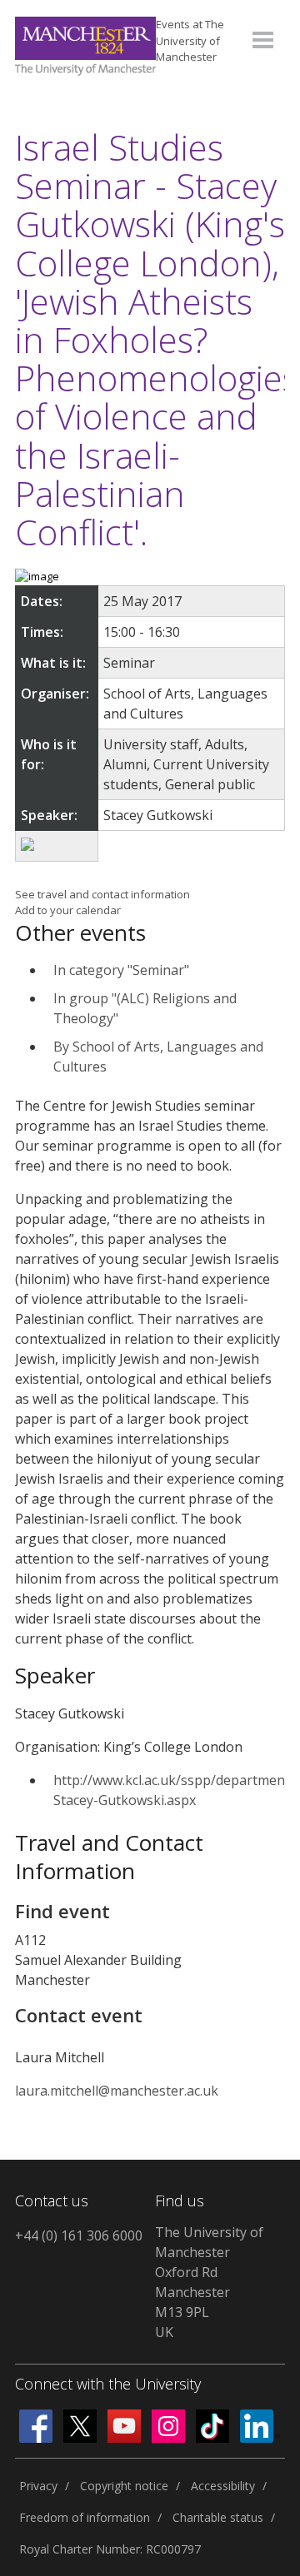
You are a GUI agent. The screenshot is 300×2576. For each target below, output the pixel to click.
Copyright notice (124, 2486)
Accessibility (223, 2486)
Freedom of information (85, 2517)
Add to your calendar (68, 910)
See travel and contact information (102, 894)
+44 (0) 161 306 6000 (79, 2235)
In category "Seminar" (121, 970)
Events (190, 40)
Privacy (38, 2486)
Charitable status (218, 2517)
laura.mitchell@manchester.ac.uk (117, 2091)
